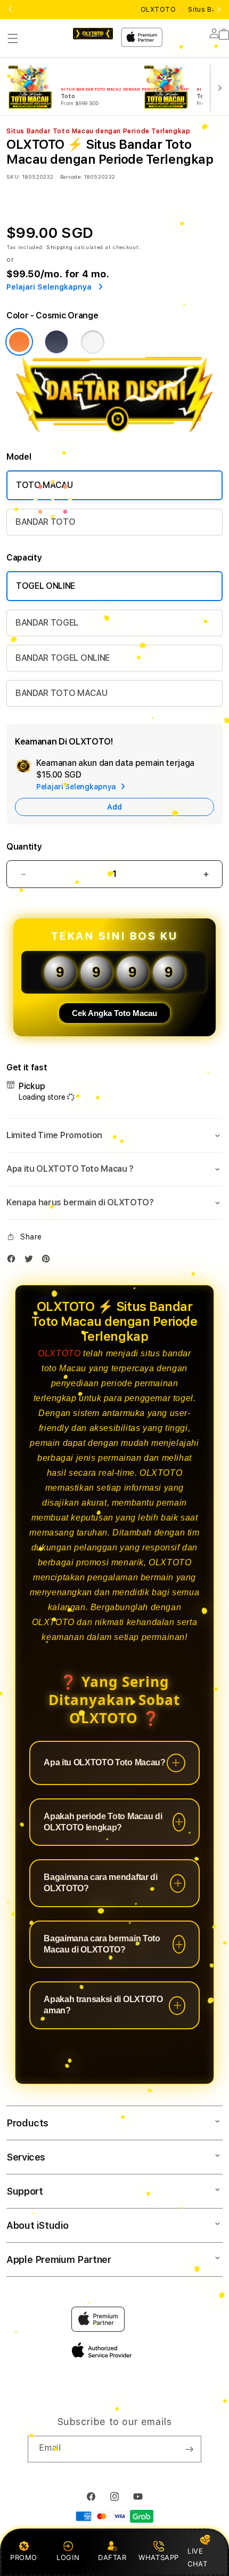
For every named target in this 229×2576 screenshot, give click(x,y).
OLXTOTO (59, 1353)
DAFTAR (112, 2557)
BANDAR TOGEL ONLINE (63, 658)
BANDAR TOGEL (47, 623)
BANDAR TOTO (45, 522)
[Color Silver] (93, 342)
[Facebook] (14, 1261)
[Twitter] (31, 1261)
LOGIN (68, 2557)
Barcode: (71, 177)
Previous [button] (10, 10)
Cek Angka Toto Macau (114, 1013)
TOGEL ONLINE (46, 586)
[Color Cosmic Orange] (19, 342)
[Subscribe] (189, 2449)
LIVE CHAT (197, 2557)
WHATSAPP (159, 2557)
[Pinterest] (48, 1261)
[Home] (93, 34)
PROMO (24, 2557)
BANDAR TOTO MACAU (62, 693)
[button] (13, 38)
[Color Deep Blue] (56, 342)
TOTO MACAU (44, 485)
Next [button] (219, 10)
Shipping (60, 247)
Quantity (24, 847)
